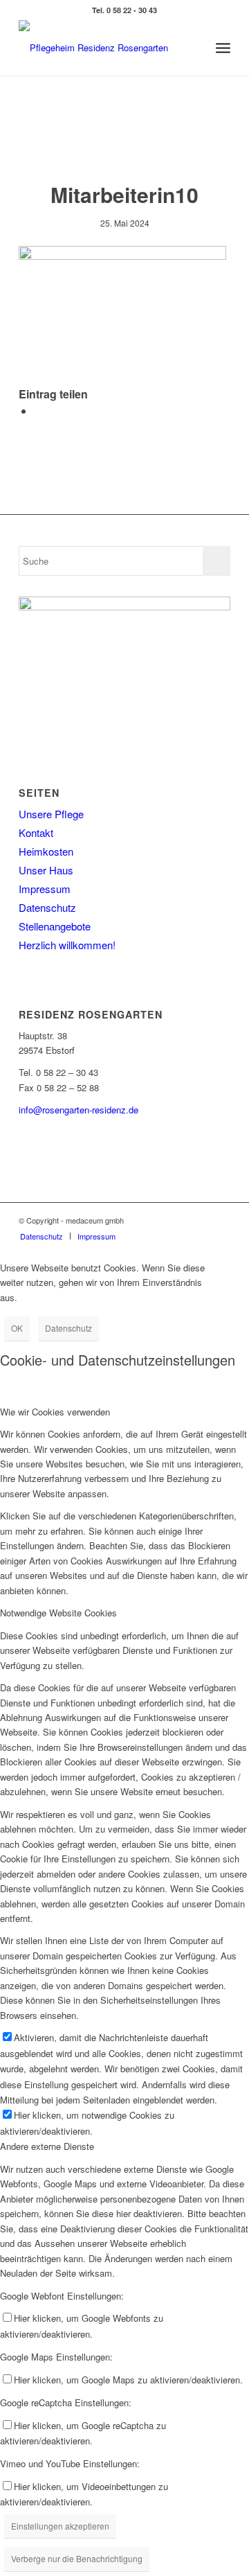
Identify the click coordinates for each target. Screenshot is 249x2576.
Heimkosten (46, 851)
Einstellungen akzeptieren (60, 2526)
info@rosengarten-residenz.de (79, 1110)
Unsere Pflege (51, 814)
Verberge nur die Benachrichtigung (77, 2558)
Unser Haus (46, 870)
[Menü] (223, 48)
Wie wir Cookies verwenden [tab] (55, 1412)
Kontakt (36, 832)
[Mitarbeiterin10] (125, 142)
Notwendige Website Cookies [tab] (58, 1613)
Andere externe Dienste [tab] (47, 2146)
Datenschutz (47, 907)
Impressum (45, 889)
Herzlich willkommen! (67, 945)
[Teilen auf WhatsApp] (38, 411)
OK (17, 1328)
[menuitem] (223, 48)
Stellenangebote (55, 926)
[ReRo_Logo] (103, 48)
